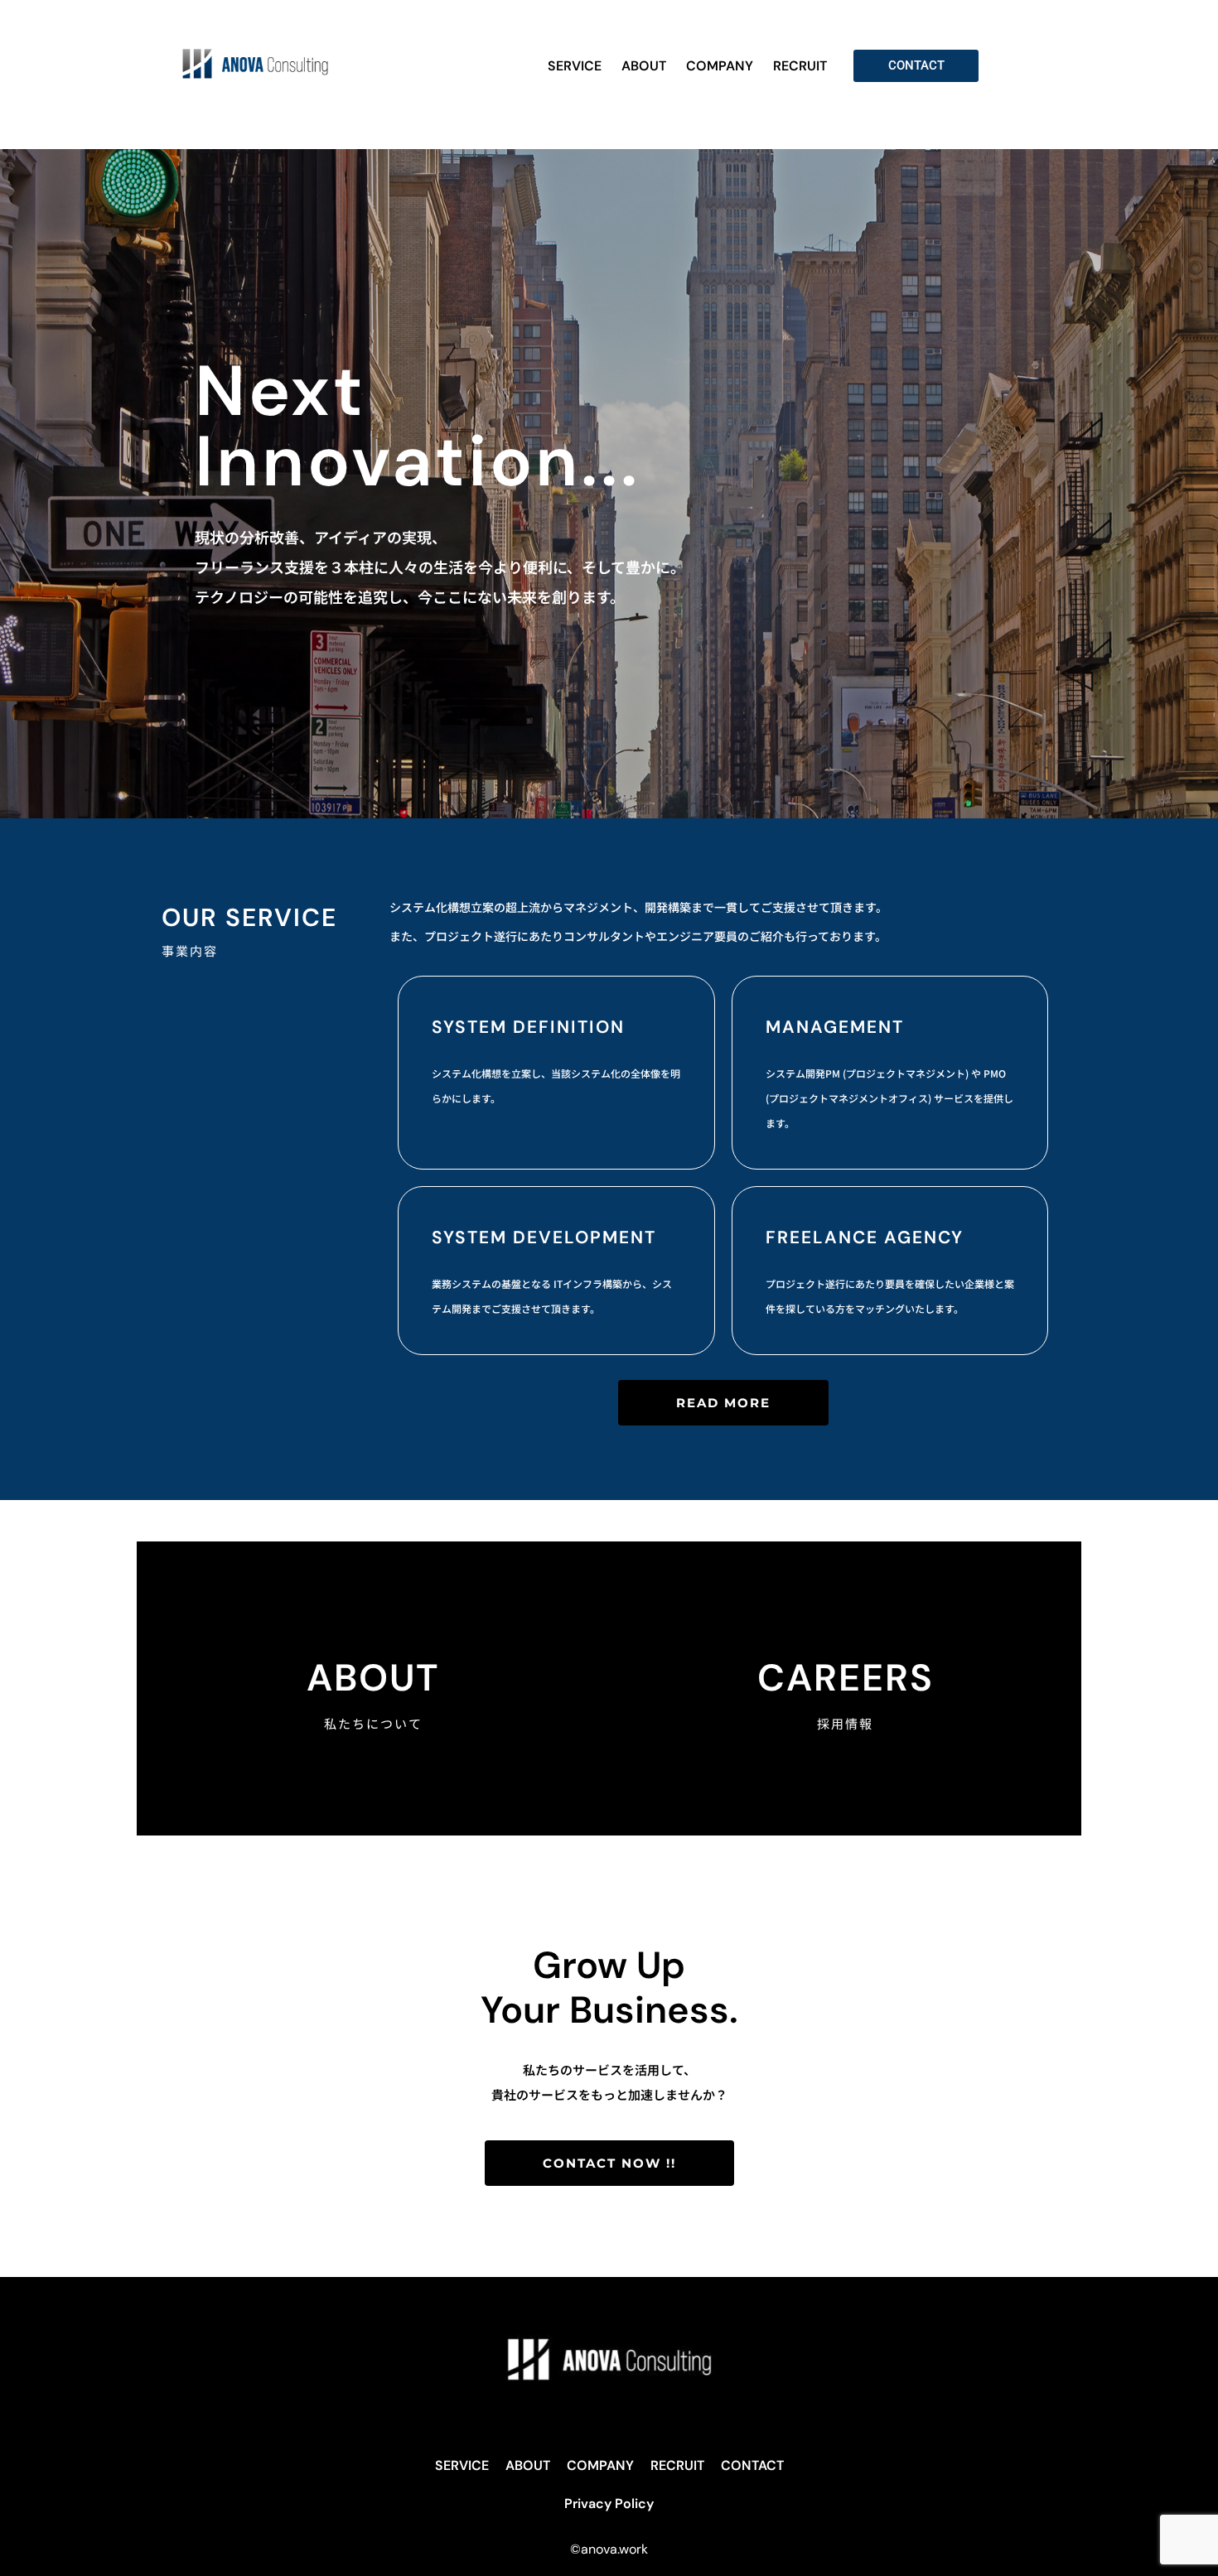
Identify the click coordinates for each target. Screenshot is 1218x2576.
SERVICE (575, 66)
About (373, 1678)
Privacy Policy (609, 2504)
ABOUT (644, 66)
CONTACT (752, 2465)
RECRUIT (800, 66)
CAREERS (846, 1678)
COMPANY (720, 66)
